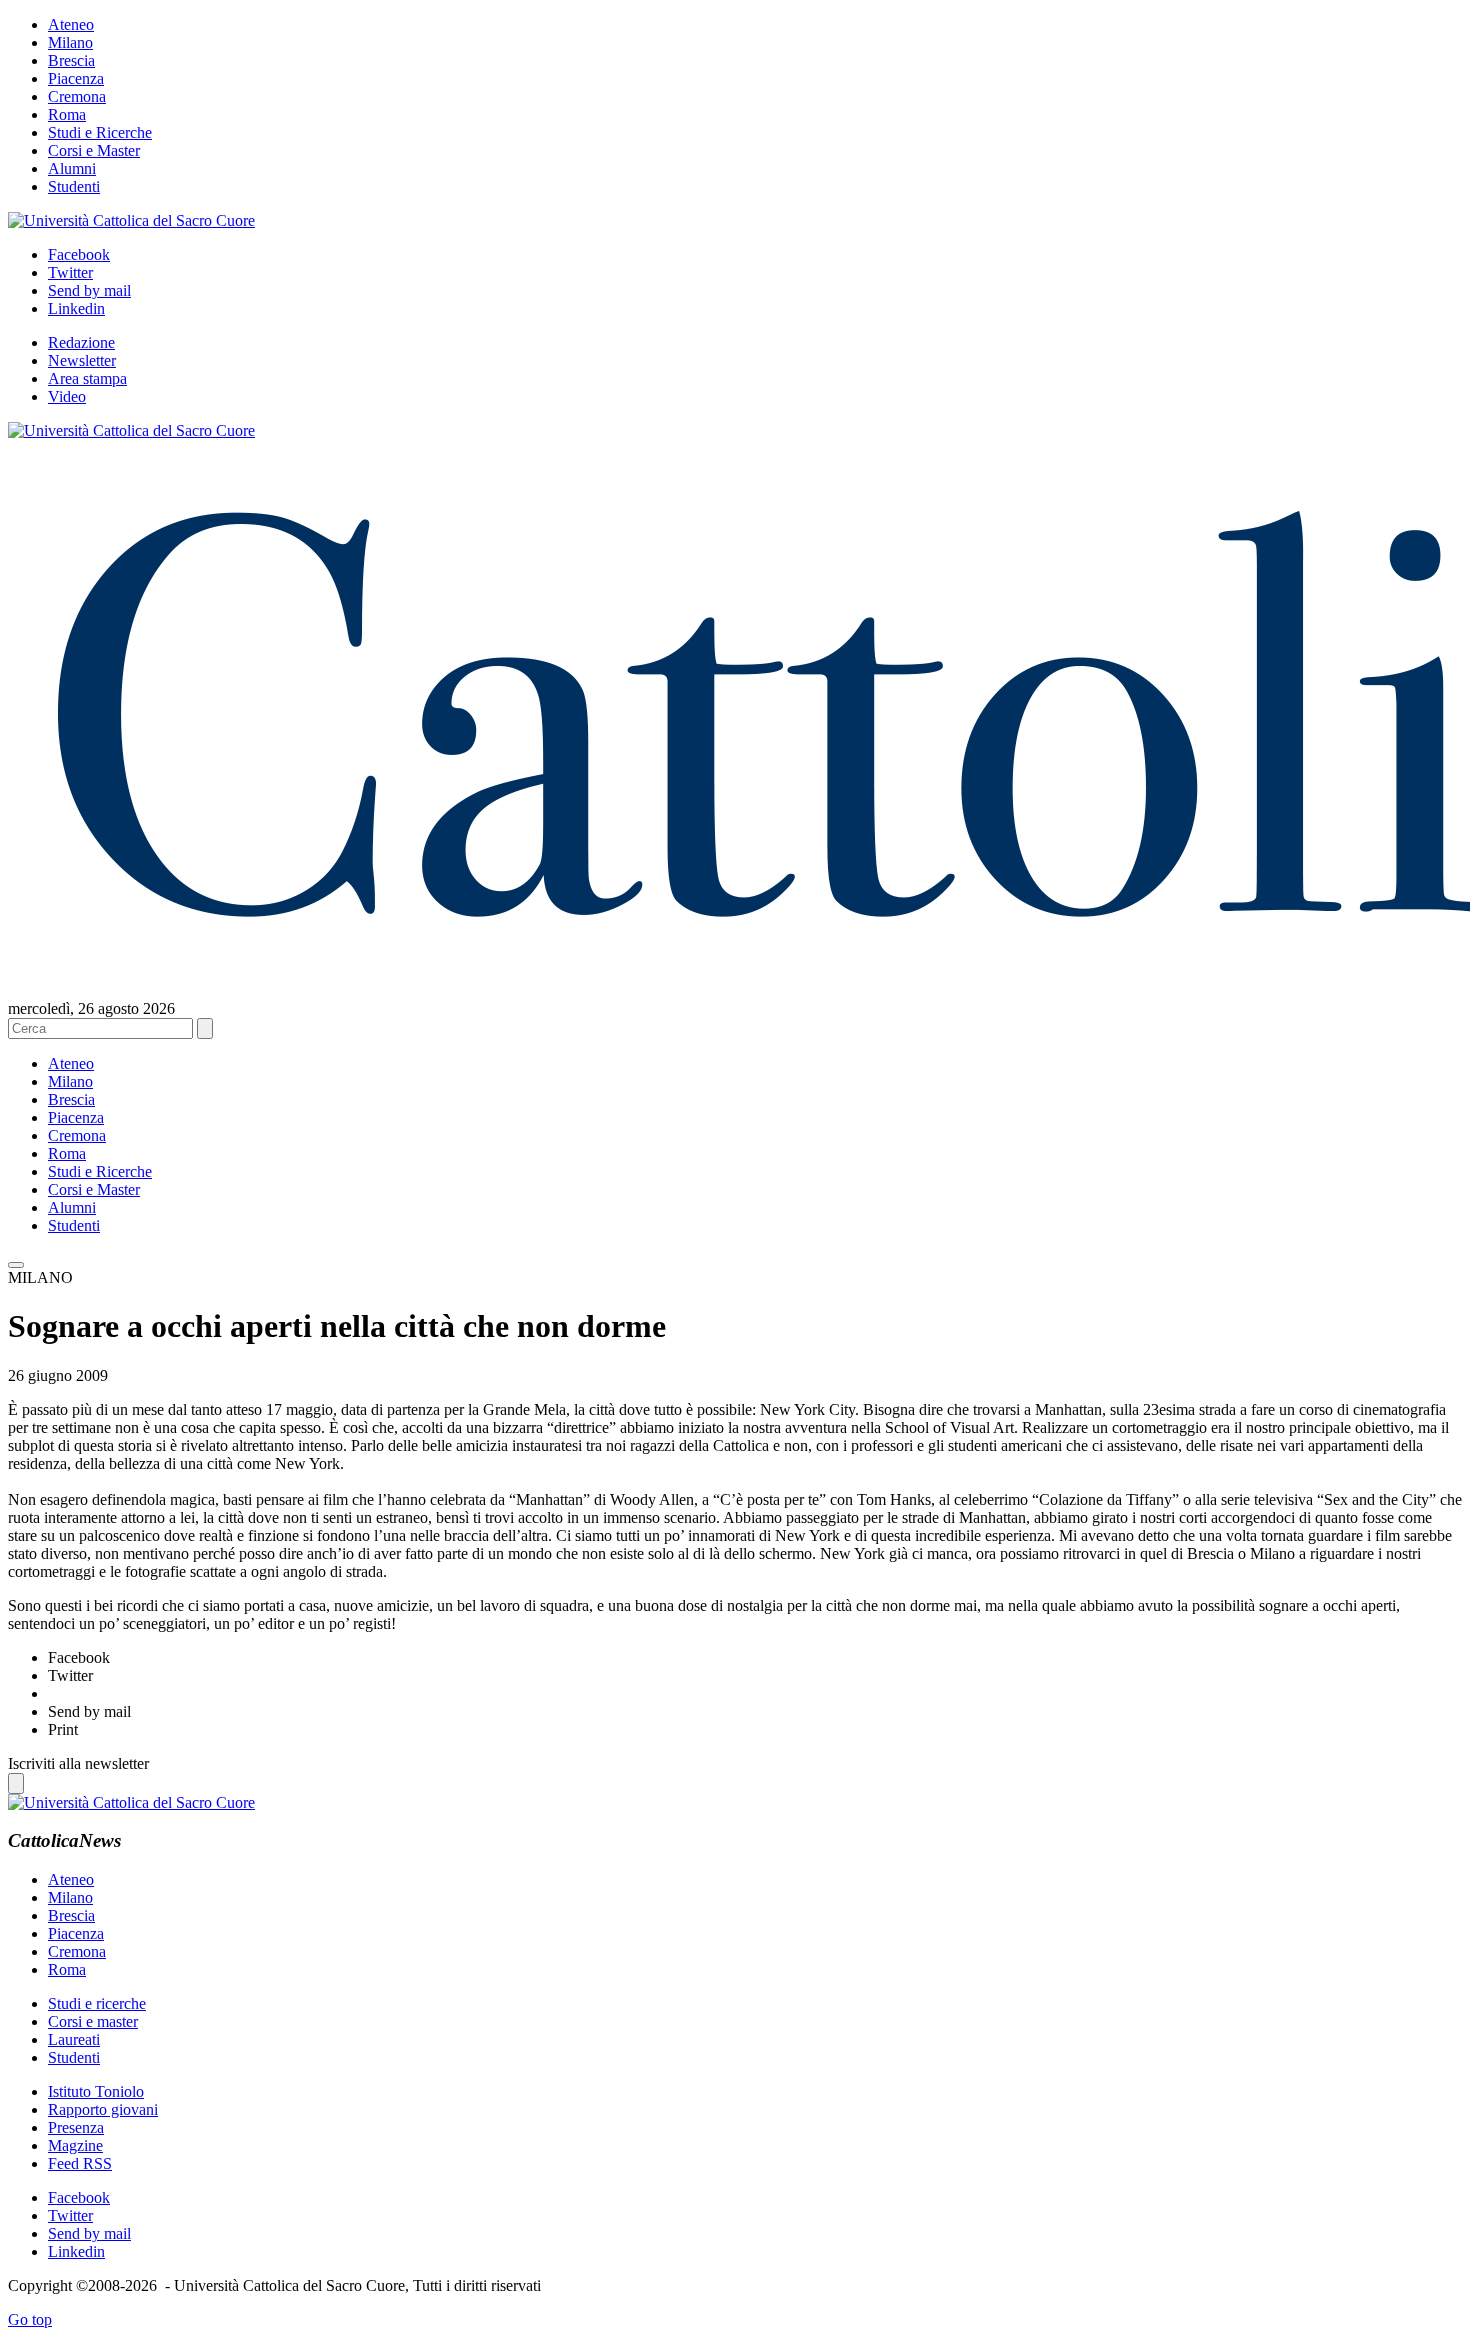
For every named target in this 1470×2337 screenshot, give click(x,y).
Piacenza (76, 78)
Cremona (77, 96)
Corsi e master (93, 2021)
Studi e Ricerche (100, 132)
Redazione (81, 342)
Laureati (74, 2039)
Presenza (76, 2127)
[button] (16, 1265)
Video (67, 396)
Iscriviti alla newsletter (78, 1763)
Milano (70, 42)
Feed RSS (80, 2163)
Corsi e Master (94, 150)
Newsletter (82, 360)
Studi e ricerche (97, 2003)
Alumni (72, 168)
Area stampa (87, 378)
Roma (67, 114)
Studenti (74, 186)
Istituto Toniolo (96, 2091)
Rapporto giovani (103, 2109)
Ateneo (71, 24)
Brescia (71, 60)
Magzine (75, 2145)
